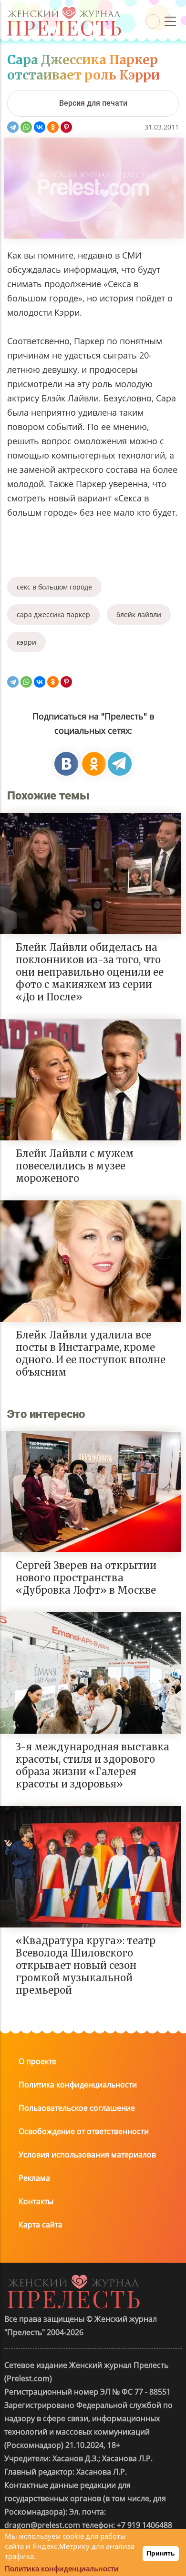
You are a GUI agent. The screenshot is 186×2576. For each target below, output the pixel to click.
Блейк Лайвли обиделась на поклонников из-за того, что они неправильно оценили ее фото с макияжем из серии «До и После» (90, 972)
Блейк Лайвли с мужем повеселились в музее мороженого (75, 1166)
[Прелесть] (64, 10)
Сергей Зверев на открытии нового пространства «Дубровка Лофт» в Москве (86, 1578)
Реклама (34, 2178)
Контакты (36, 2201)
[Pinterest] (66, 127)
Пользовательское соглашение (77, 2108)
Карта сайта (41, 2225)
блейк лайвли (139, 614)
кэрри (26, 642)
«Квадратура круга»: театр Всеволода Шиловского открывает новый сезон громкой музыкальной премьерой (86, 1965)
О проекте (37, 2061)
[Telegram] (13, 127)
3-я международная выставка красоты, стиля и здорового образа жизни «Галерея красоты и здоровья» (93, 1765)
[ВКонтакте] (40, 127)
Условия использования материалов (87, 2155)
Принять (161, 2553)
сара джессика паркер (53, 614)
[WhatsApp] (26, 127)
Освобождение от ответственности (84, 2131)
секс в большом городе (54, 587)
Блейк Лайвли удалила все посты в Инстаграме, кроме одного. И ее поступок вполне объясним (91, 1353)
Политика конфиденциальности (78, 2085)
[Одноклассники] (53, 127)
